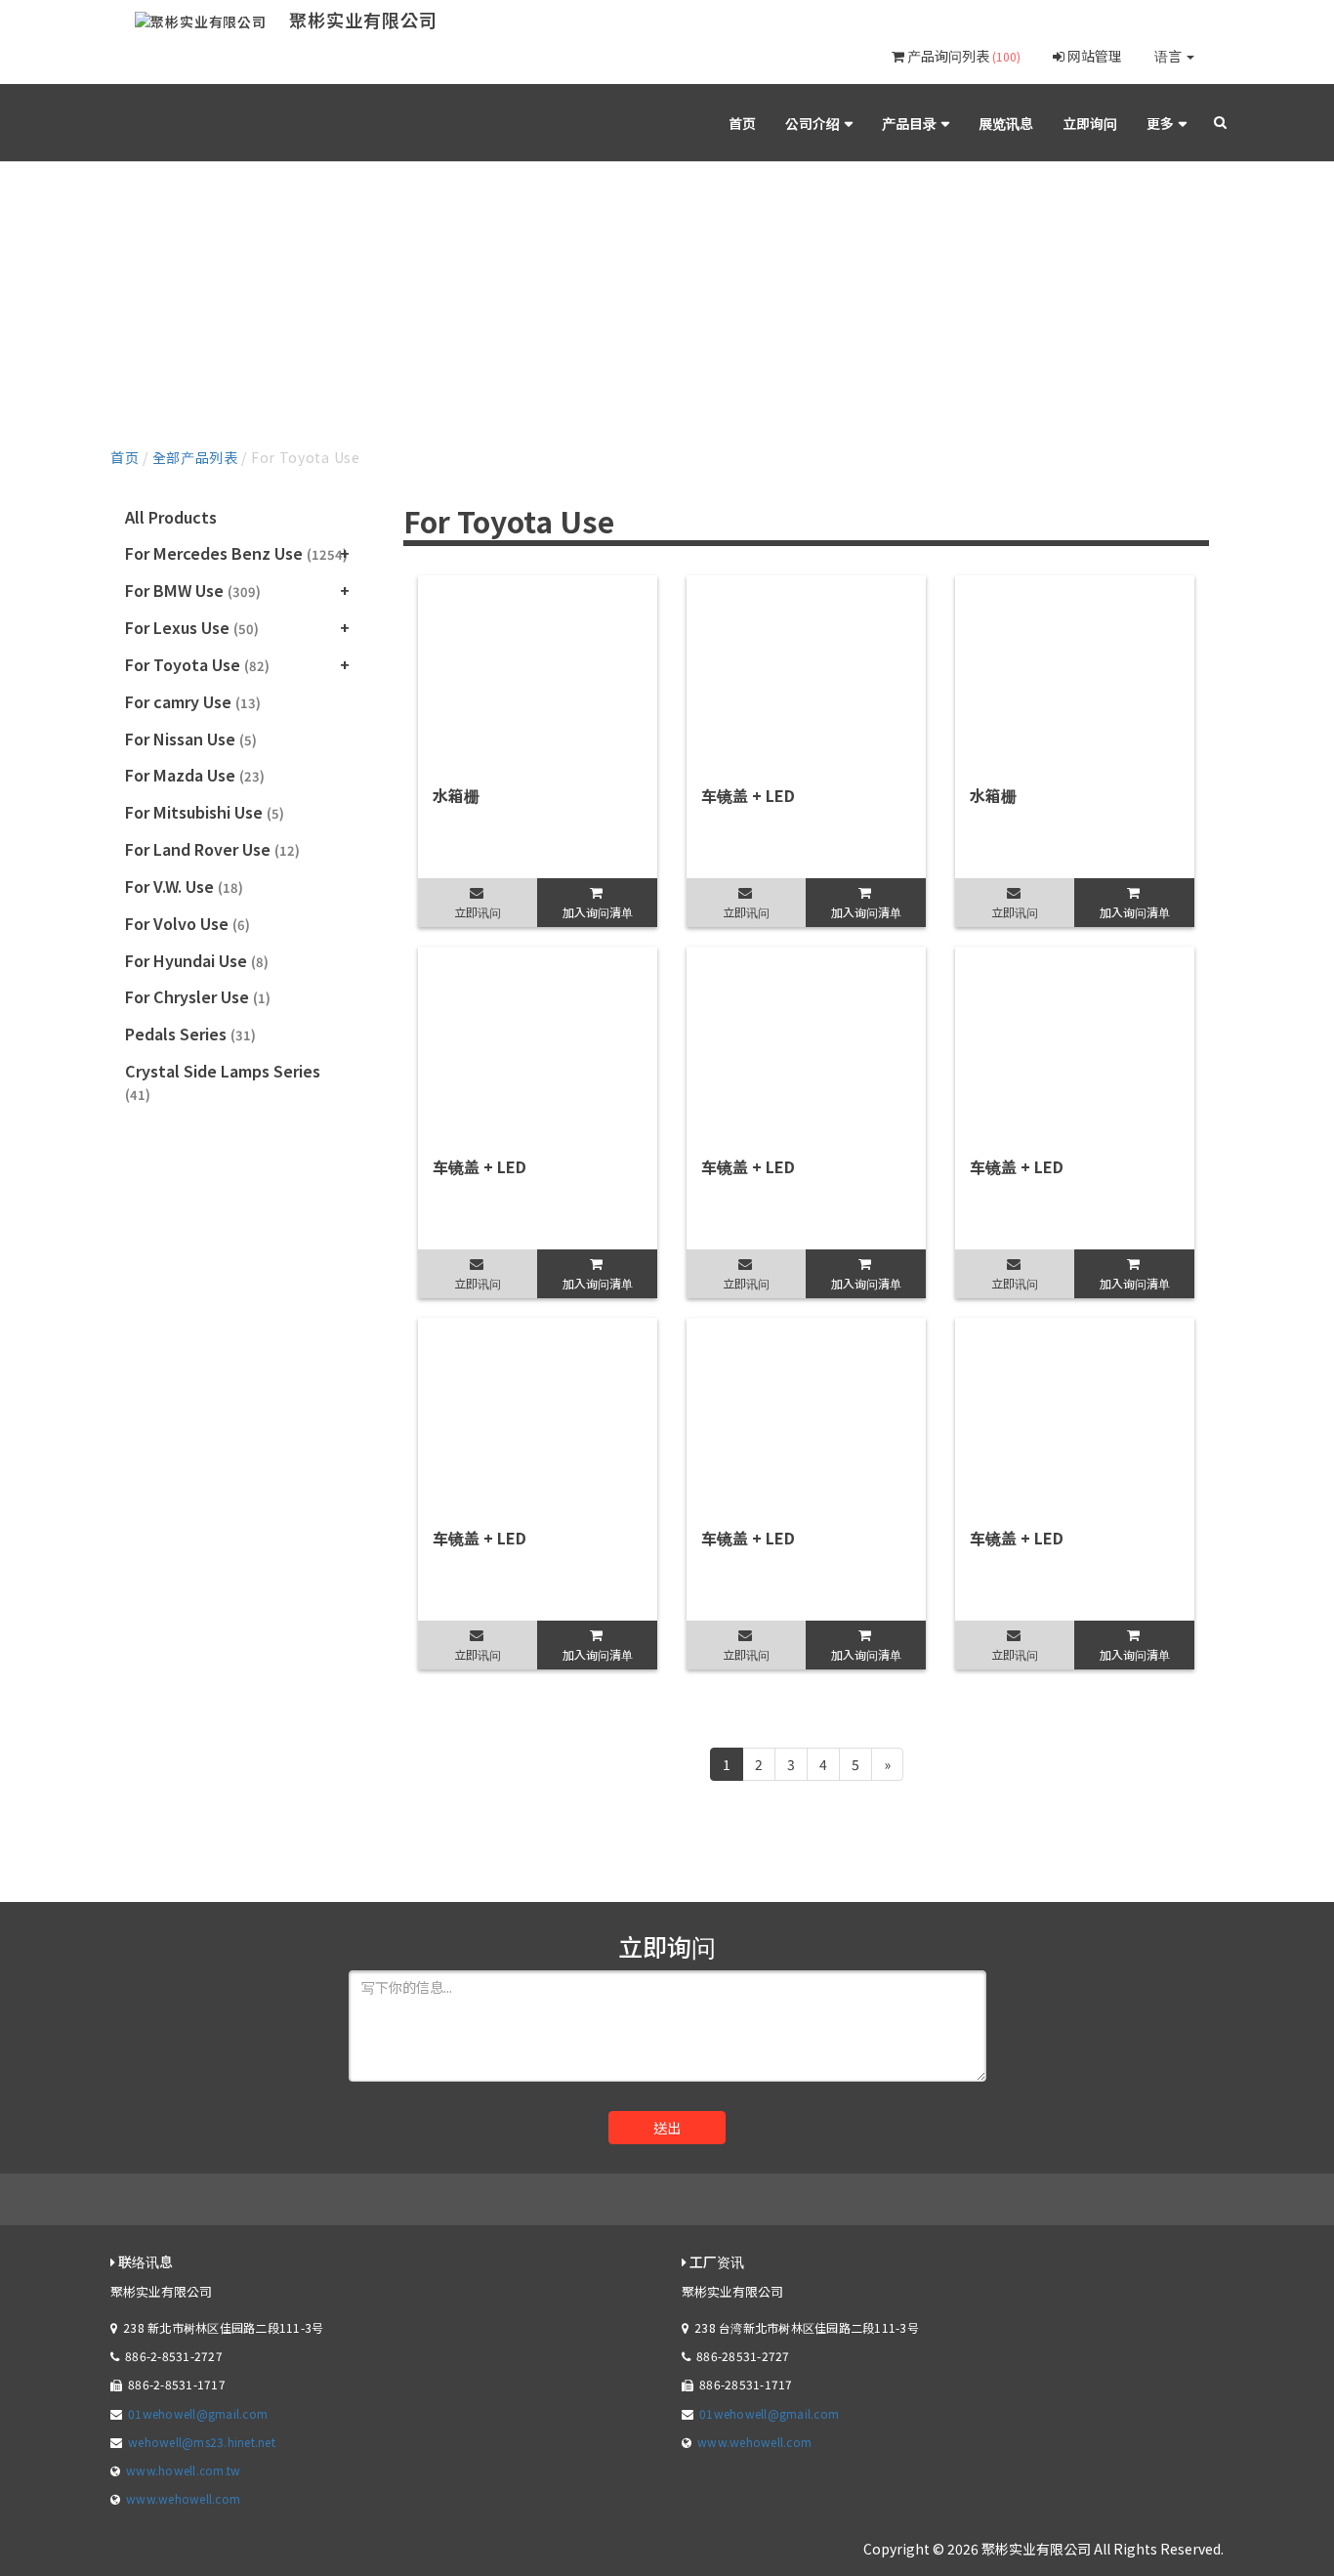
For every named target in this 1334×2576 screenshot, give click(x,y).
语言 (1169, 56)
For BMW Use (193, 590)
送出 (667, 2128)
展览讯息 (1006, 123)
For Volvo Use (188, 923)
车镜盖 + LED (748, 795)
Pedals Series (190, 1034)
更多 (1160, 123)
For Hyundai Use (197, 960)
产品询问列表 (962, 56)
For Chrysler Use (198, 996)
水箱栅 (456, 795)
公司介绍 (813, 123)
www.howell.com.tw (183, 2470)
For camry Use (193, 701)
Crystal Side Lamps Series (223, 1081)
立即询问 (1090, 123)
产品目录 (909, 123)
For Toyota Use (197, 664)
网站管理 (1093, 56)
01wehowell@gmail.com (198, 2413)
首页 (742, 123)
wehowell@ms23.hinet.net (202, 2442)
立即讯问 (478, 912)
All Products (171, 517)
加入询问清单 (598, 912)
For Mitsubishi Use (205, 812)
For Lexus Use (192, 627)
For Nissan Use (191, 739)
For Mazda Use (195, 775)
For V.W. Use (184, 886)
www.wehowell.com (183, 2498)
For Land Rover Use (212, 849)
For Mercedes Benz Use (236, 553)
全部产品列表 (195, 457)
